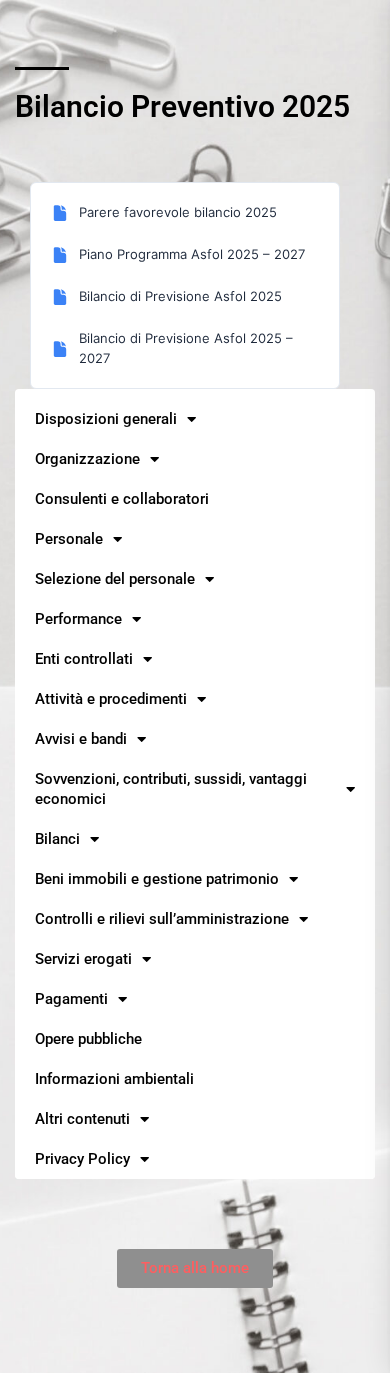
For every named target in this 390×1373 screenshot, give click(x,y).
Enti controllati (84, 659)
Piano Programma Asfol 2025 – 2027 (192, 254)
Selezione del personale (115, 579)
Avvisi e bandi (81, 739)
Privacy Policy (82, 1159)
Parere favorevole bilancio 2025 (178, 212)
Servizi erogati (83, 959)
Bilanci (57, 839)
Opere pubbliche (88, 1039)
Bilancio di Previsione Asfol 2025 (180, 296)
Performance (78, 619)
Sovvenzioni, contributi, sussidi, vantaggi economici (171, 789)
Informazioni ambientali (114, 1079)
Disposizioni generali (106, 419)
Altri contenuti (82, 1119)
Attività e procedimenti (111, 699)
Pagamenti (71, 999)
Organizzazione (87, 459)
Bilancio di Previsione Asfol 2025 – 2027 (186, 348)
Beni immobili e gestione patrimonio (157, 879)
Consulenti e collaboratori (122, 499)
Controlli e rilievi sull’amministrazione (162, 919)
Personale (69, 539)
